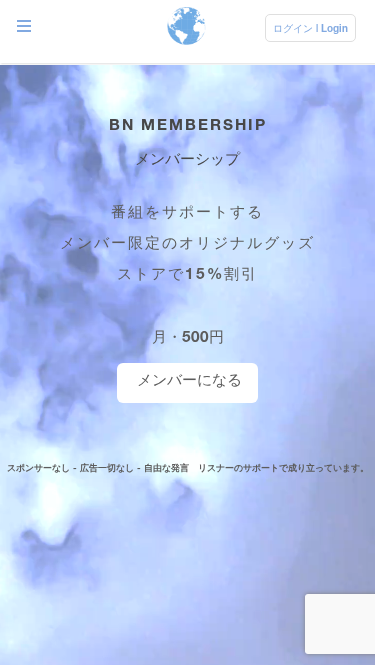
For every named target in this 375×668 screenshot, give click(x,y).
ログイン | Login (310, 28)
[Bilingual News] (186, 27)
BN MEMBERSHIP (188, 124)
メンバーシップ (187, 158)
